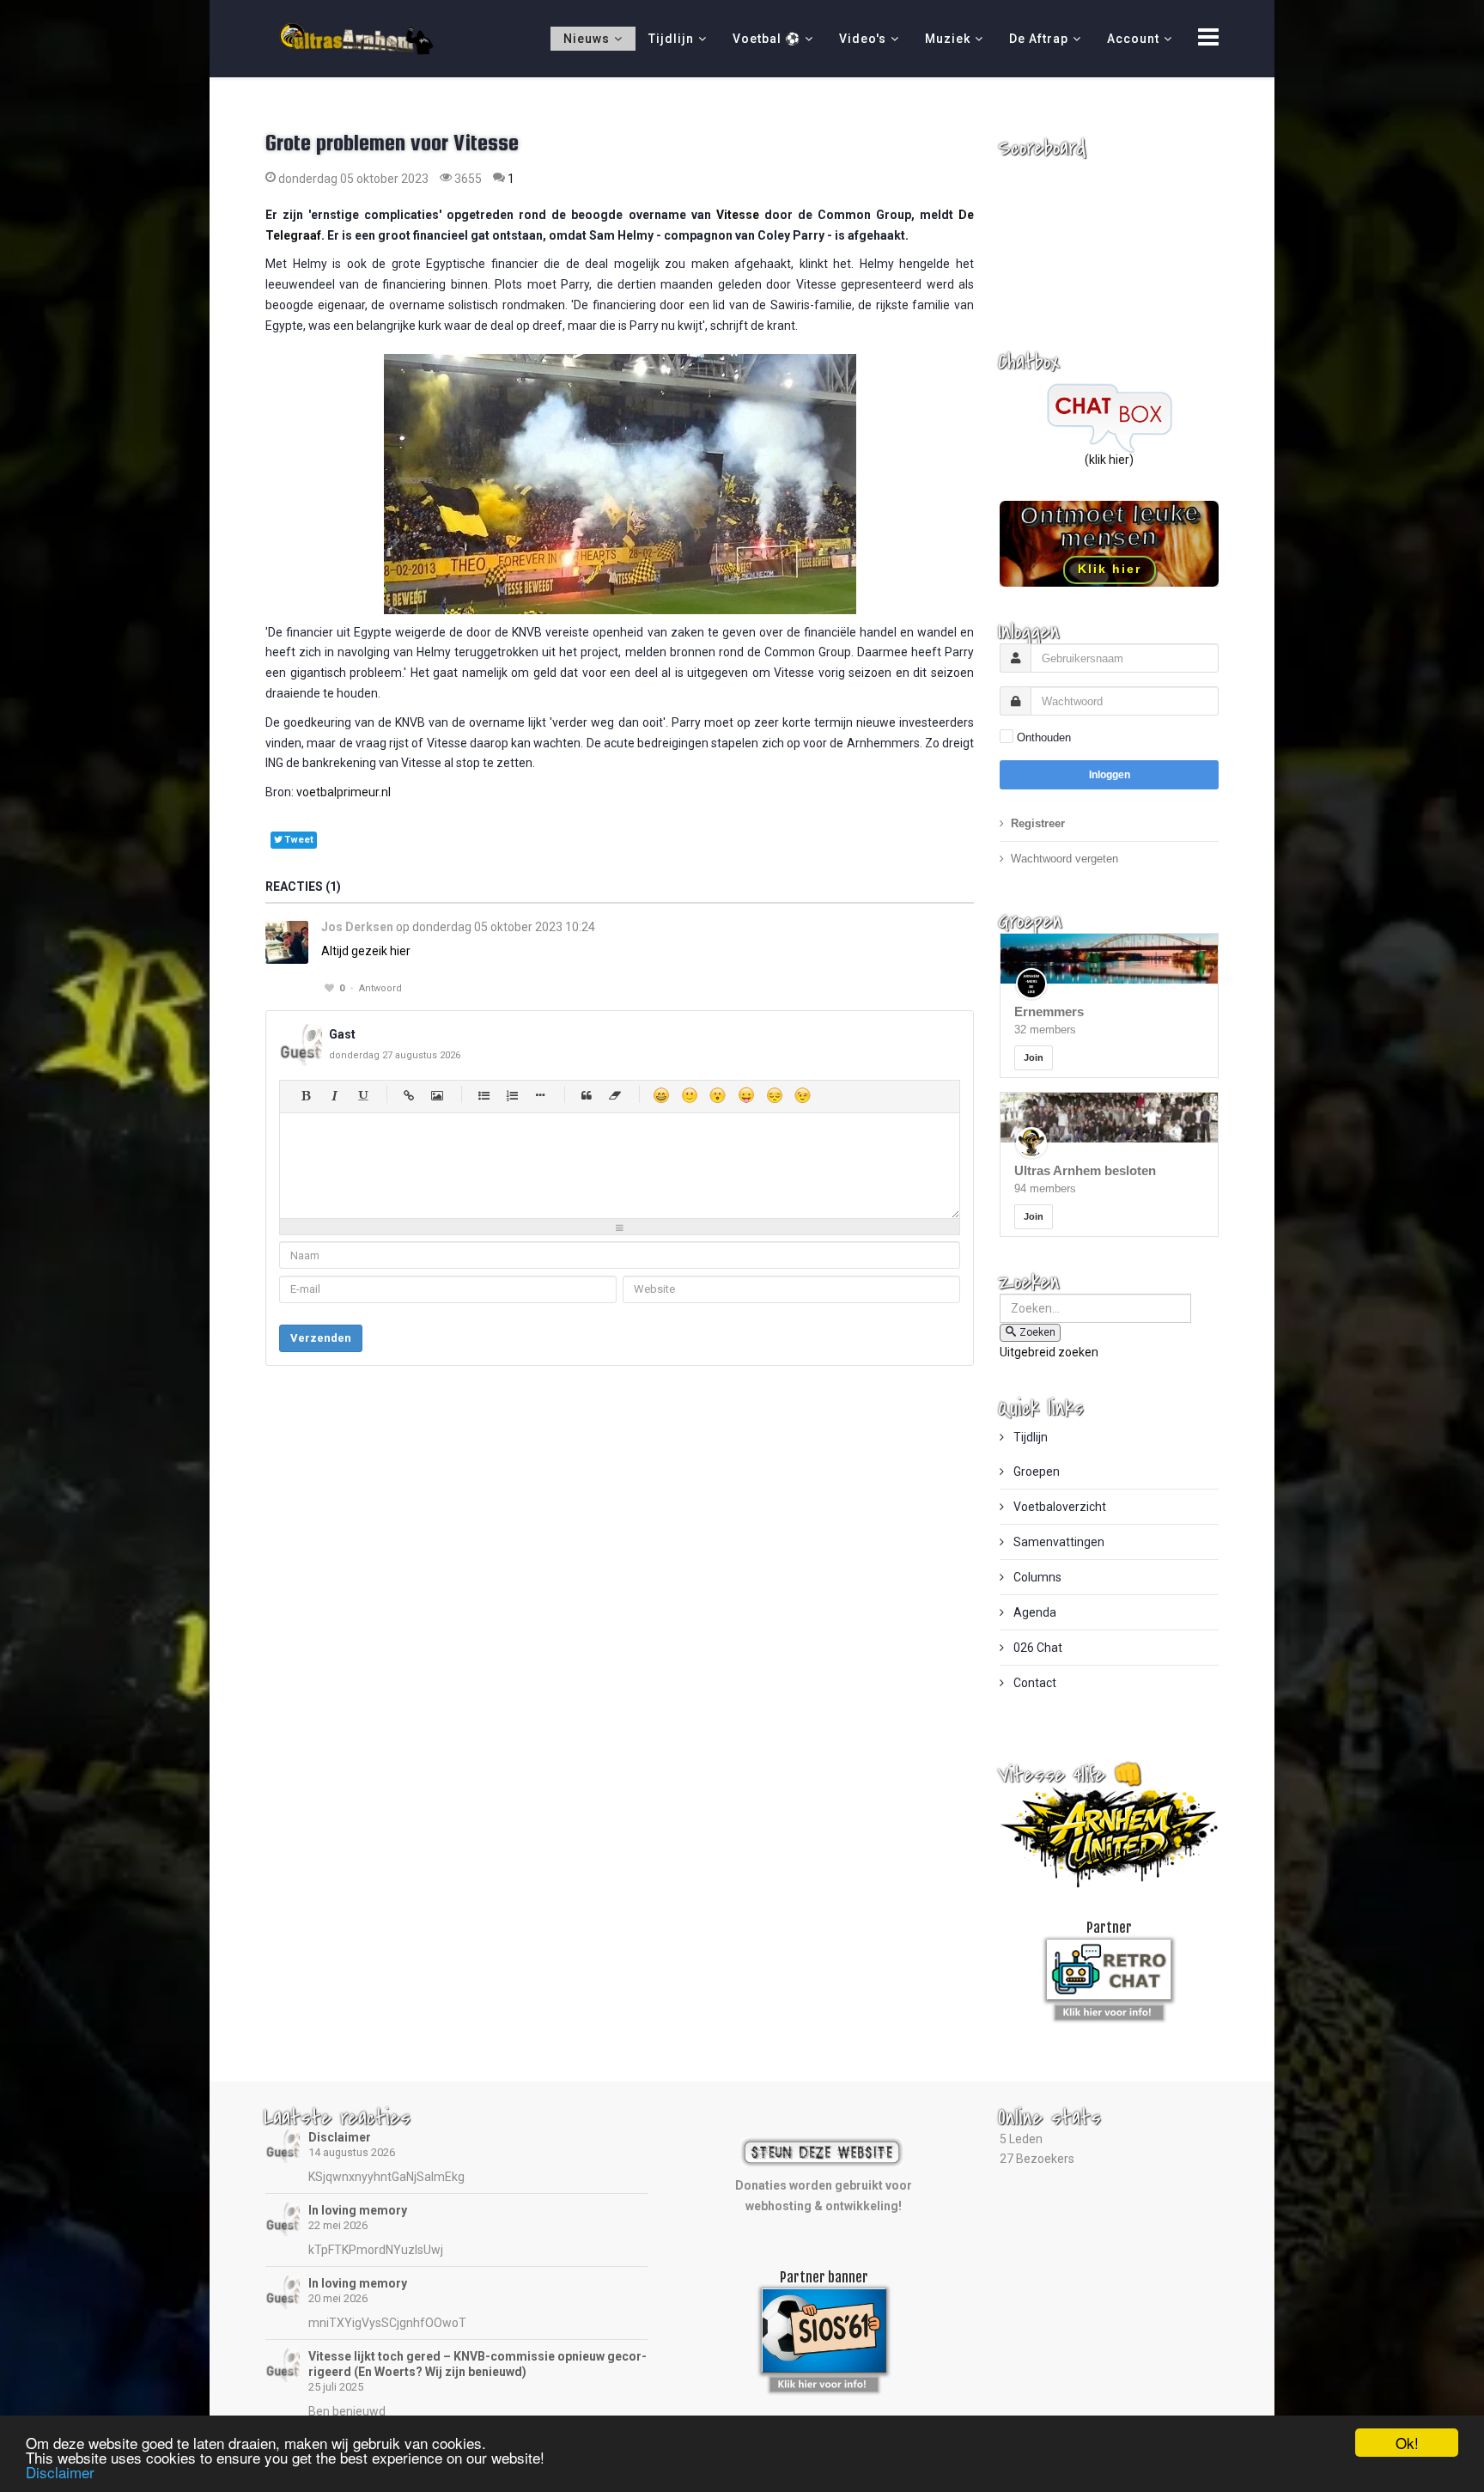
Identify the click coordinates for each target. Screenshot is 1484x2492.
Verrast (718, 1095)
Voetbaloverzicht (1058, 1507)
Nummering (511, 1095)
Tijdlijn (671, 39)
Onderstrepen (362, 1095)
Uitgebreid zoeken (1049, 1352)
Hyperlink (408, 1095)
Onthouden (1044, 737)
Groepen (1035, 1471)
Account (1133, 39)
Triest (774, 1095)
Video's (863, 39)
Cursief (334, 1095)
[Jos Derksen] (287, 942)
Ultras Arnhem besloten (1085, 1170)
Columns (1036, 1577)
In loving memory (358, 2210)
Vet (305, 1095)
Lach (689, 1095)
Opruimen (614, 1095)
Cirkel (483, 1095)
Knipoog (803, 1095)
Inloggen (1110, 775)
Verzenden (321, 1338)
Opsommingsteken (540, 1095)
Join (1034, 1057)
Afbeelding (437, 1095)
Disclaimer (340, 2137)
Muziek (948, 39)
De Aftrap (1039, 39)
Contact (1034, 1683)
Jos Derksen (357, 927)
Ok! (1407, 2443)
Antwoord (380, 988)
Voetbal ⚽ (766, 39)
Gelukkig (661, 1095)
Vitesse (738, 215)
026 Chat (1037, 1648)
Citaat (586, 1095)
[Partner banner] (1109, 2009)
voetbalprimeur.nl (344, 792)
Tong (746, 1095)
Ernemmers (1049, 1011)
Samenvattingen (1058, 1542)
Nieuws (587, 39)
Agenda (1034, 1612)
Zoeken (1037, 1332)
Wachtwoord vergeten (1064, 859)
